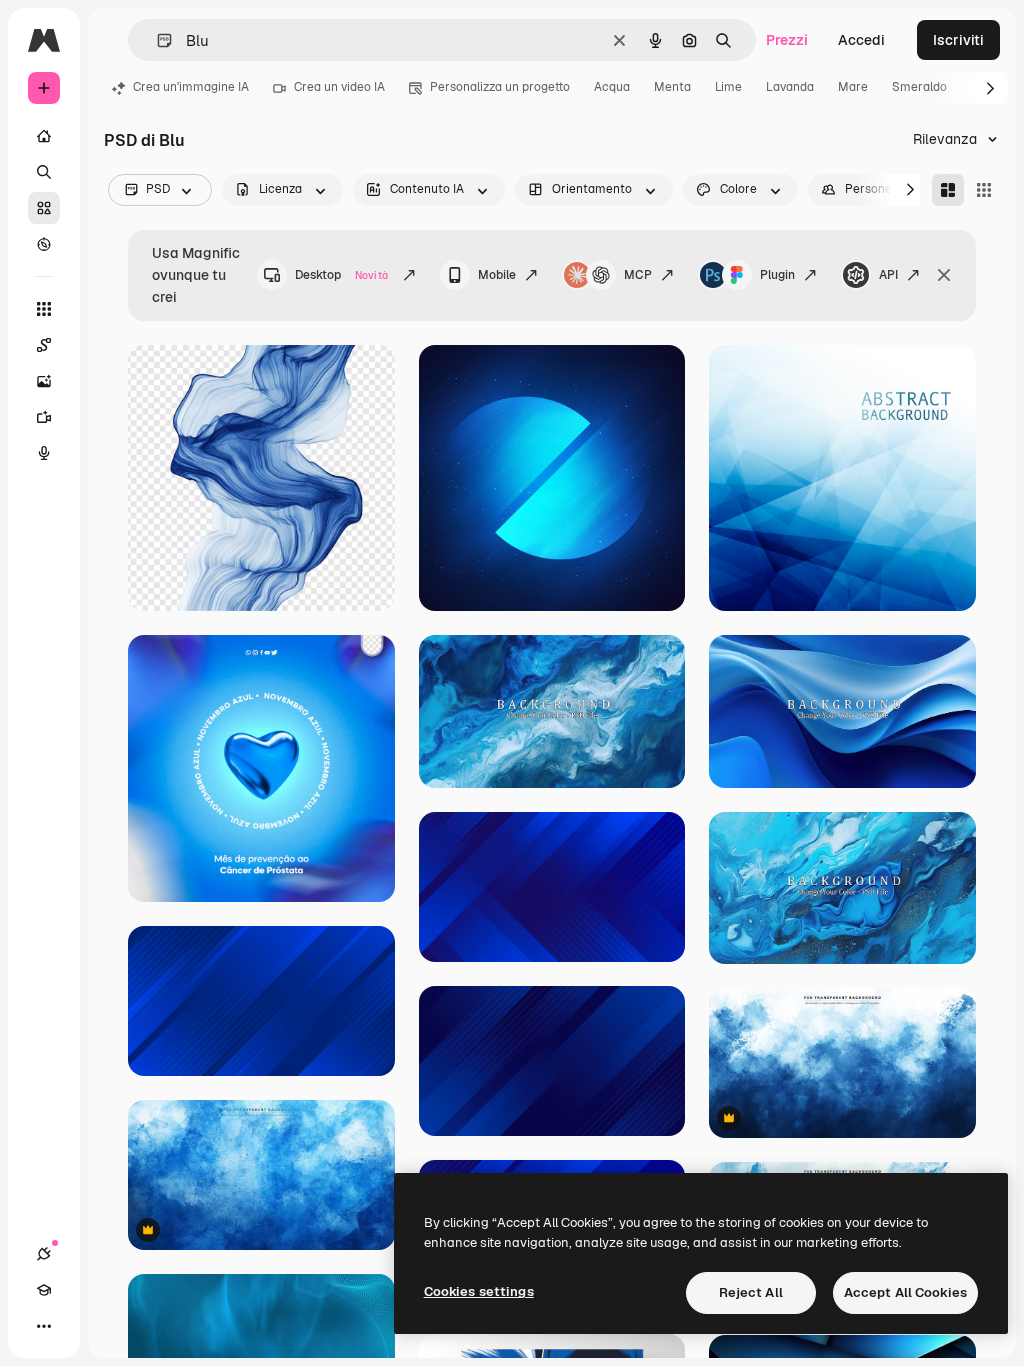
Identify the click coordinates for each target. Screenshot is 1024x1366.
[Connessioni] (44, 1254)
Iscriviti (958, 40)
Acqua (612, 87)
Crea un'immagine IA (191, 87)
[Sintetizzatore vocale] (44, 453)
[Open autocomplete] (156, 40)
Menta (672, 87)
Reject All (751, 1292)
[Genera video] (44, 417)
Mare (853, 87)
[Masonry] (948, 190)
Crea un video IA (339, 87)
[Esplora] (44, 244)
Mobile (497, 275)
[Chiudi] (944, 275)
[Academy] (44, 1290)
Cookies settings (479, 1291)
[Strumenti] (44, 309)
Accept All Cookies (905, 1292)
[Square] (984, 190)
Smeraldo (919, 87)
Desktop (341, 275)
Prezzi (787, 40)
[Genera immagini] (44, 381)
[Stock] (44, 208)
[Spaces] (44, 345)
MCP (638, 275)
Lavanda (790, 87)
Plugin (777, 275)
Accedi (861, 40)
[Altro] (44, 1326)
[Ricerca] (44, 172)
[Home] (44, 136)
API (888, 275)
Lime (728, 87)
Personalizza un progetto (500, 87)
